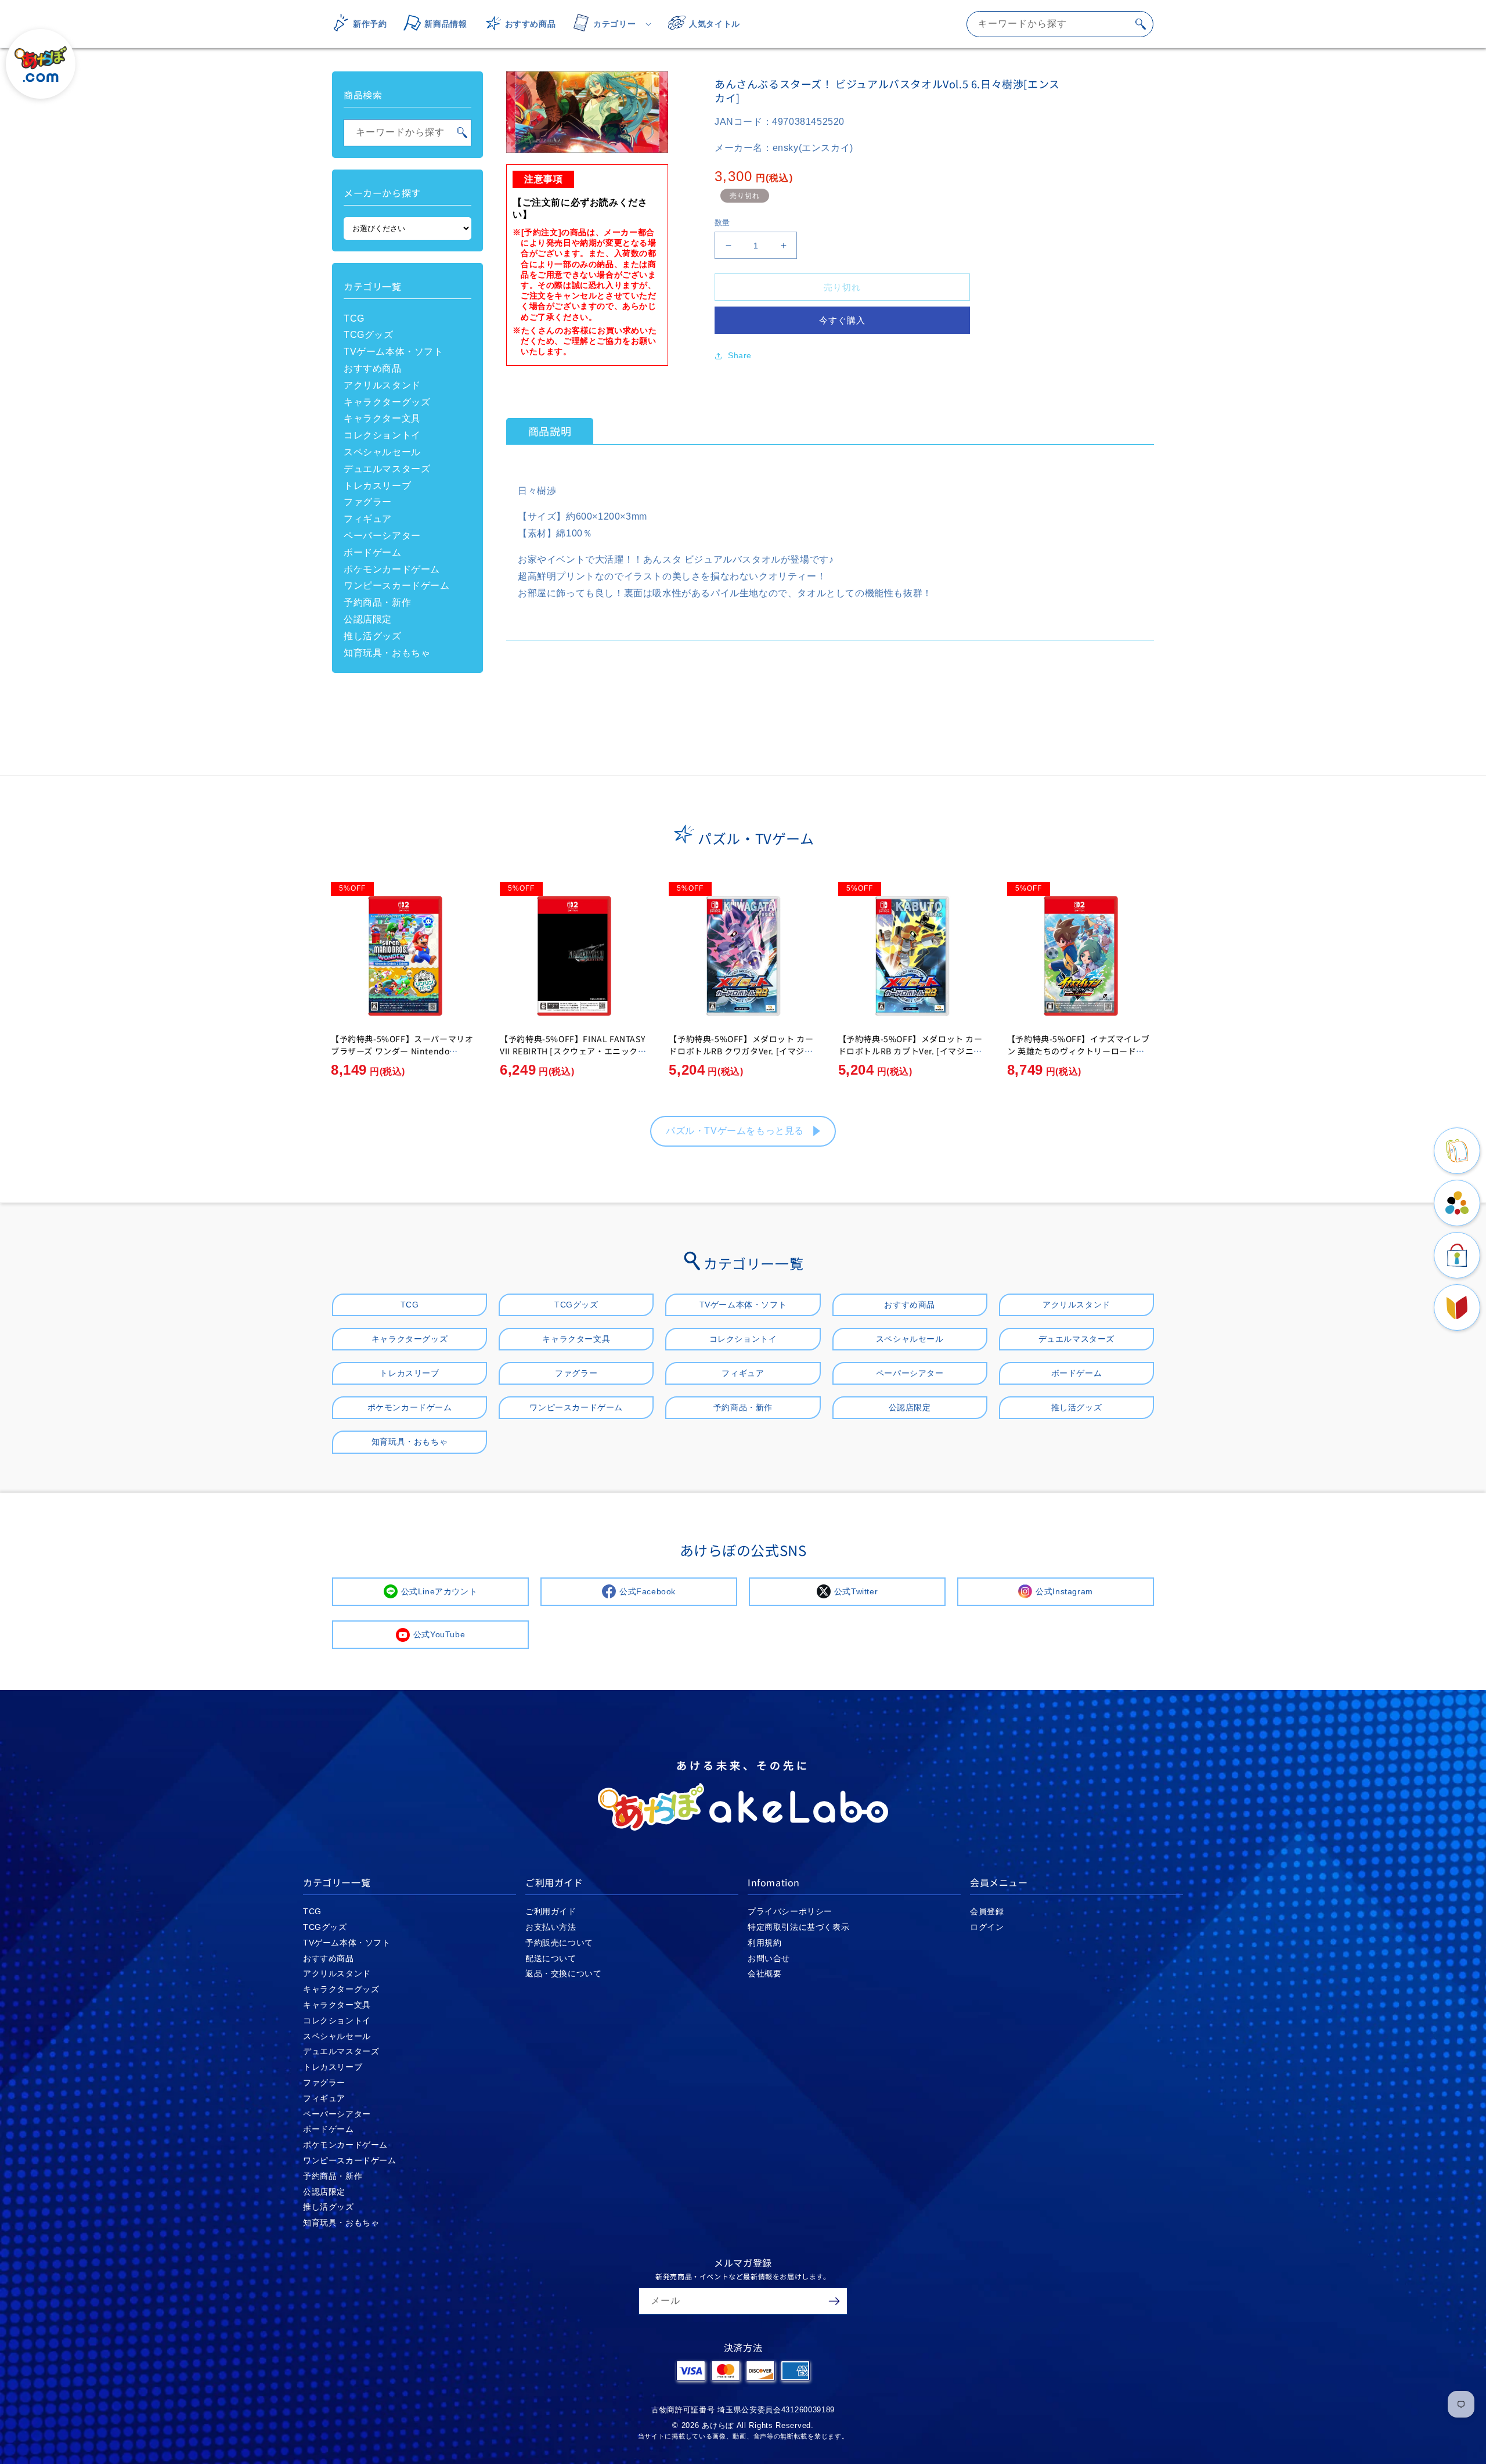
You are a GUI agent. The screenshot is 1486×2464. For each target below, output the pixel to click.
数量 (722, 223)
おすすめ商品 (373, 368)
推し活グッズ (373, 636)
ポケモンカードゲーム (392, 569)
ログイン (987, 1927)
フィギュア (368, 519)
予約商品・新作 (377, 602)
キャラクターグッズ (387, 402)
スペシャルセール (382, 452)
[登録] (834, 2301)
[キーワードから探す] (1141, 24)
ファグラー (368, 502)
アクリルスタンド (382, 385)
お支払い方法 (551, 1927)
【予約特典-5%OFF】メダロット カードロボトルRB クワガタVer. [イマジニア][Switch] (741, 1051)
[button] (608, 24)
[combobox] (1060, 24)
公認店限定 (368, 619)
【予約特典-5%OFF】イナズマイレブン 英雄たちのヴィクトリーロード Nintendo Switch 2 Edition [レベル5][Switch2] (1080, 1057)
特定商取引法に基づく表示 (798, 1927)
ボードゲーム (373, 552)
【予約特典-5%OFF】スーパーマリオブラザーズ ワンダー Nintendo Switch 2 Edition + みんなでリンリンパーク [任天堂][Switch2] (403, 1057)
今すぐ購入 (842, 320)
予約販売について (559, 1943)
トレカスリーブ (377, 486)
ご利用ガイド (551, 1911)
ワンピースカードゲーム (397, 586)
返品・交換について (563, 1973)
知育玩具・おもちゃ (387, 653)
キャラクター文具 (382, 418)
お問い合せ (769, 1958)
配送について (551, 1958)
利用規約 (764, 1943)
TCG (354, 318)
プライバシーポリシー (790, 1911)
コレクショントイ (382, 435)
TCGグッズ (369, 335)
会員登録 (987, 1911)
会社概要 (764, 1973)
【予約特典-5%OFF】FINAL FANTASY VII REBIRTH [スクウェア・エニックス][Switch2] (572, 1051)
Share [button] (740, 355)
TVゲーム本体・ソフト (394, 352)
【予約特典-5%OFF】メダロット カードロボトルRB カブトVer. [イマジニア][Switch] (912, 1051)
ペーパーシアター (382, 536)
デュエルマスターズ (387, 469)
